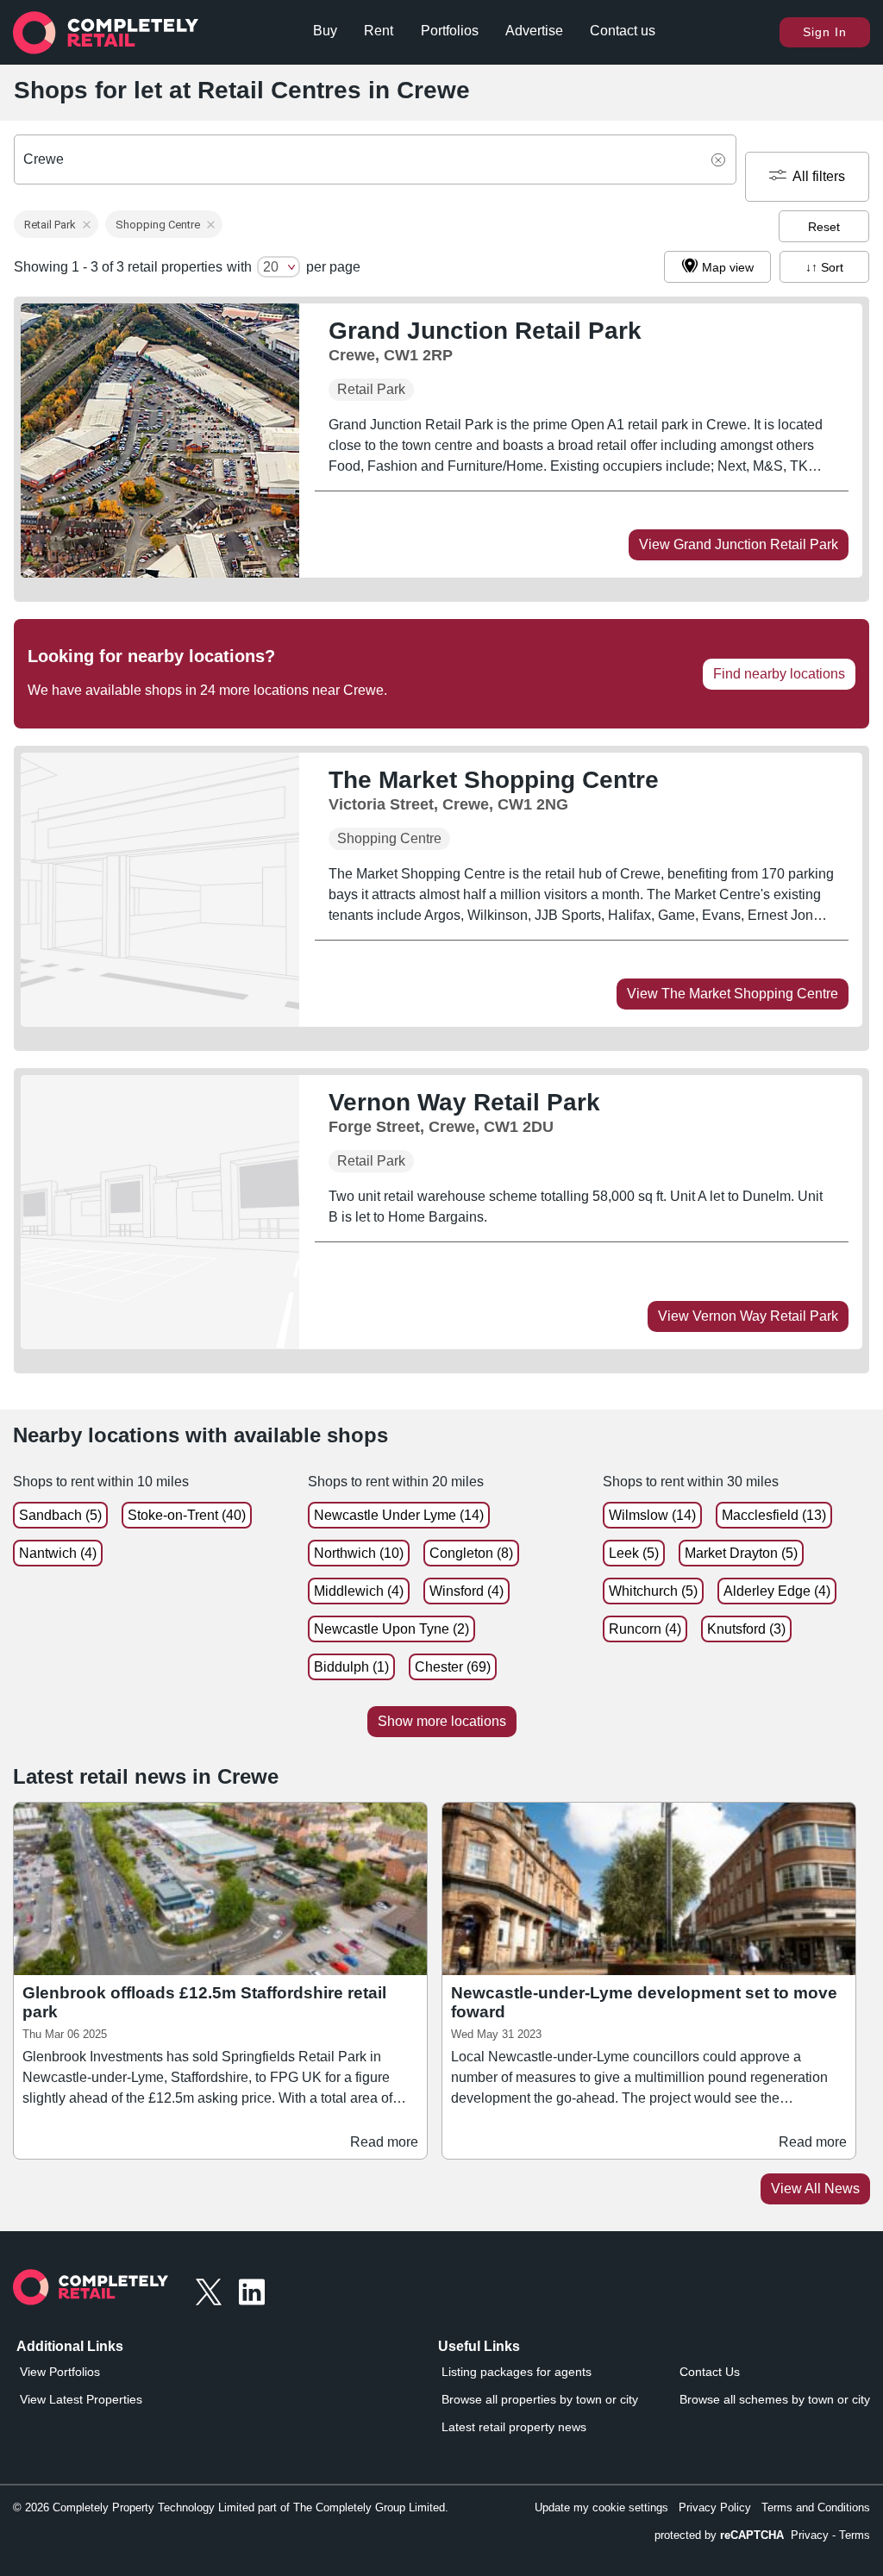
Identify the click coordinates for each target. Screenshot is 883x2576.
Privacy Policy (715, 2507)
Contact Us (710, 2372)
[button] (56, 224)
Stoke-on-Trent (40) (187, 1515)
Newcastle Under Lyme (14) (399, 1515)
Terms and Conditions (816, 2507)
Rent (379, 31)
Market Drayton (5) (741, 1553)
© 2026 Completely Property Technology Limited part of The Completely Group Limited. (231, 2507)
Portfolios (450, 31)
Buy (325, 31)
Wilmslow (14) (652, 1515)
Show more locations (442, 1721)
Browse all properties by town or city (540, 2399)
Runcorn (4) (645, 1629)
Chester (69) (453, 1667)
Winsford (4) (467, 1591)
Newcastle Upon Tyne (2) (391, 1629)
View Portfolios (60, 2372)
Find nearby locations (779, 674)
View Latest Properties (81, 2399)
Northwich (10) (359, 1553)
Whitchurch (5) (653, 1591)
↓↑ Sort (824, 267)
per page (333, 267)
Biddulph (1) (351, 1667)
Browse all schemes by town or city (775, 2399)
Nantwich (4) (58, 1553)
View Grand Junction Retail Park (739, 544)
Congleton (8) (471, 1553)
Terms (855, 2535)
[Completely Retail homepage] (91, 2292)
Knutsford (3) (746, 1629)
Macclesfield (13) (774, 1515)
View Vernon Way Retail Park (748, 1316)
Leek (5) (634, 1553)
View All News (815, 2188)
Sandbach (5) (60, 1515)
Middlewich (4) (359, 1591)
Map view (728, 267)
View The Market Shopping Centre (733, 994)
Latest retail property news (514, 2427)
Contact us (623, 31)
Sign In (825, 32)
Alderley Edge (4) (777, 1591)
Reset (824, 227)
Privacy (810, 2535)
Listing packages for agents (517, 2372)
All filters (819, 176)
